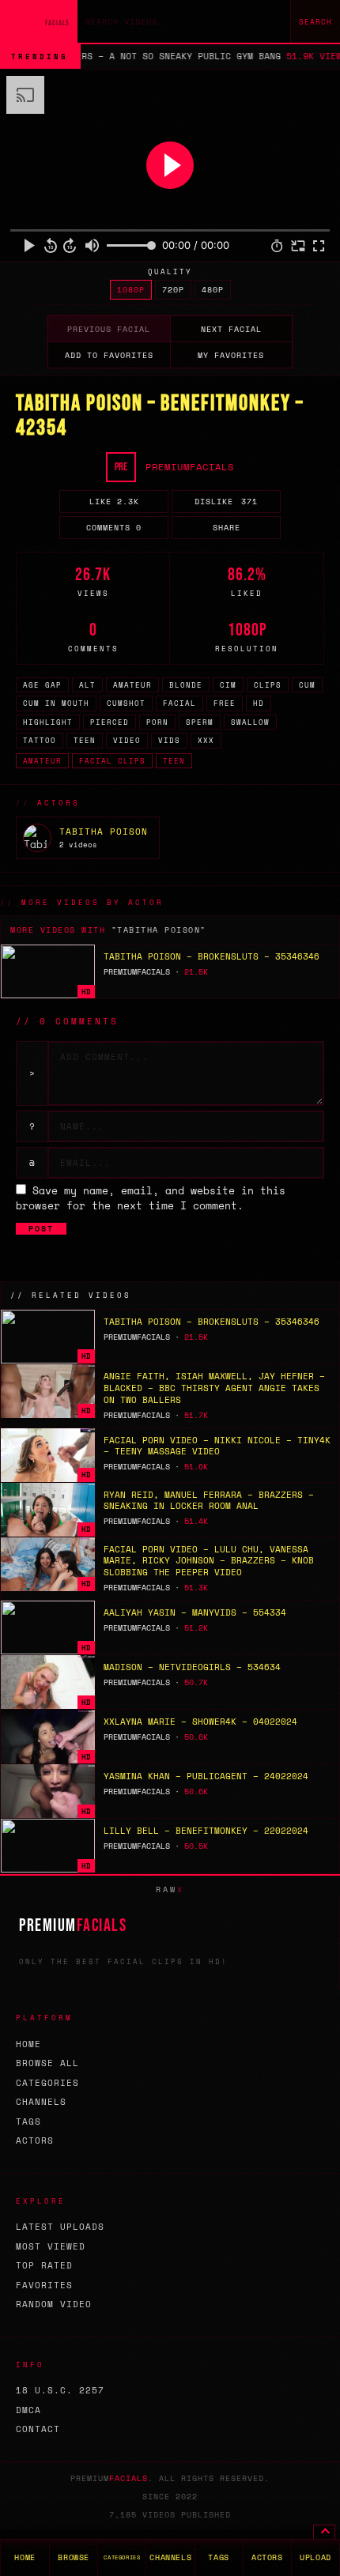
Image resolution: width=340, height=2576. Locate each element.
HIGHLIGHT (48, 722)
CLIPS (268, 685)
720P (173, 290)
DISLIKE (226, 502)
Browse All (47, 2063)
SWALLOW (250, 722)
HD (259, 703)
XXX (206, 740)
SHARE (227, 528)
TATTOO (40, 740)
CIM (228, 685)
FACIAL (179, 703)
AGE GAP (42, 685)
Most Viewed (51, 2246)
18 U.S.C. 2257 (60, 2390)
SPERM (200, 722)
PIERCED (110, 722)
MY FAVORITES (231, 355)
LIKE (114, 502)
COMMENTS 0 (114, 528)
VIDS (169, 740)
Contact (38, 2429)
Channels (41, 2102)
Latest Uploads (60, 2227)
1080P (131, 290)
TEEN (85, 740)
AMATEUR (132, 685)
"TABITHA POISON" (159, 930)
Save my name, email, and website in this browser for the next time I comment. (151, 1198)
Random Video (54, 2304)
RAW (170, 1890)
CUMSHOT (126, 703)
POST (41, 1229)
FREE (225, 703)
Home (28, 2044)
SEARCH (315, 22)
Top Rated (44, 2265)
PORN (157, 722)
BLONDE (186, 685)
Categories (47, 2083)
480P (213, 290)
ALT (87, 685)
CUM (307, 685)
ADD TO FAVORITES (109, 355)
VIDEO (127, 740)
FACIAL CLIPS (112, 761)
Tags (28, 2122)
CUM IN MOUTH (56, 703)
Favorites (44, 2285)
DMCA (28, 2410)
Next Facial (231, 329)
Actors (35, 2140)
